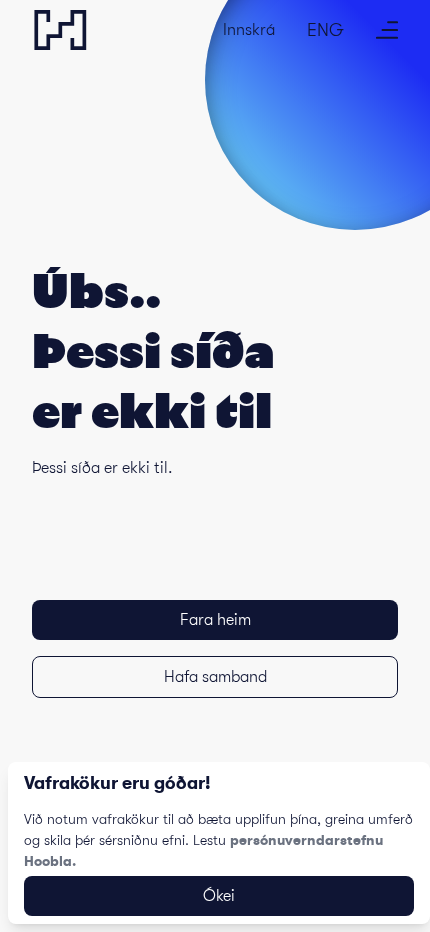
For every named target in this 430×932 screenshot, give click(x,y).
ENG (325, 30)
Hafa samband (215, 677)
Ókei (219, 896)
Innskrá (249, 30)
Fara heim (215, 620)
